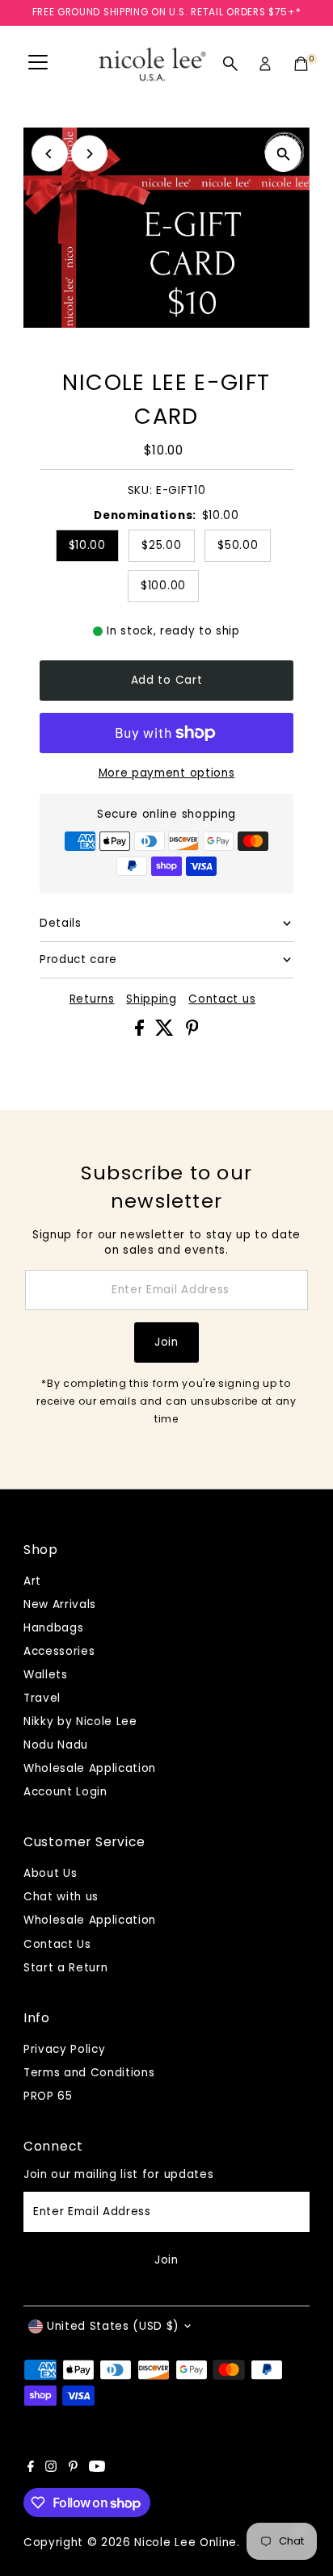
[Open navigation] (38, 64)
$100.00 (163, 586)
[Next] (89, 154)
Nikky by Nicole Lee (80, 1722)
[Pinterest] (73, 2469)
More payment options (167, 773)
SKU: (140, 490)
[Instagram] (51, 2469)
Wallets (46, 1675)
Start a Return (66, 1968)
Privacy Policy (65, 2049)
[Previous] (50, 154)
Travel (42, 1698)
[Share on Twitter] (166, 1032)
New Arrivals (60, 1604)
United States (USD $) (113, 2326)
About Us (50, 1873)
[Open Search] (230, 64)
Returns (92, 999)
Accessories (59, 1651)
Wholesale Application (90, 1768)
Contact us (222, 999)
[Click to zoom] (283, 154)
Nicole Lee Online (185, 2542)
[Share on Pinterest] (192, 1032)
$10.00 (87, 545)
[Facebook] (31, 2469)
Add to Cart (166, 680)
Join (166, 1342)
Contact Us (57, 1944)
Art (32, 1581)
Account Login (65, 1792)
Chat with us (61, 1897)
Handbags (53, 1628)
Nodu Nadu (56, 1745)
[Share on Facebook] (141, 1032)
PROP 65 (48, 2096)
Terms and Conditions (89, 2073)
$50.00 (238, 545)
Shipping (151, 999)
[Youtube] (97, 2469)
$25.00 (161, 545)
